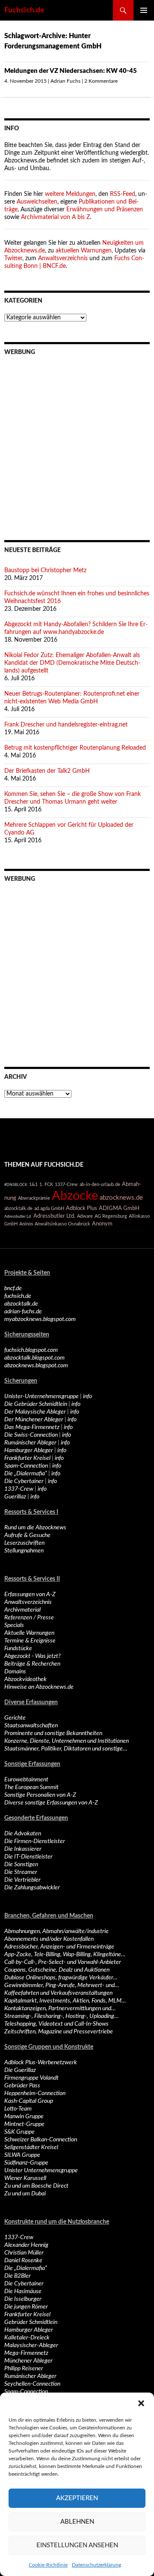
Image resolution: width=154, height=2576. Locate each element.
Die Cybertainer (24, 1481)
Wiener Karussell (25, 2178)
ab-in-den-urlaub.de (100, 1184)
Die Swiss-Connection (31, 1435)
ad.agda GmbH (49, 1208)
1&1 (33, 1184)
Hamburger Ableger (29, 1450)
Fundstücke (18, 1648)
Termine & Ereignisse (30, 1641)
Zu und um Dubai (25, 2194)
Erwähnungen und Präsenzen (105, 210)
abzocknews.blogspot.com (36, 1366)
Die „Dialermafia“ (26, 1474)
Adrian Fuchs (65, 81)
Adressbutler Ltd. (54, 1216)
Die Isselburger (23, 2299)
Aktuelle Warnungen (29, 1633)
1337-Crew (66, 1184)
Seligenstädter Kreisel (31, 2147)
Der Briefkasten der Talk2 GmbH (47, 771)
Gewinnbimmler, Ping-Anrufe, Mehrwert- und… (62, 1985)
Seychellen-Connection (32, 2384)
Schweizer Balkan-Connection (41, 2140)
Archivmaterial (22, 1610)
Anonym (102, 1224)
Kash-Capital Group (29, 2101)
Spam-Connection (26, 1466)
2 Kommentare (101, 81)
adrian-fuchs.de (23, 1312)
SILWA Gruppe (22, 2155)
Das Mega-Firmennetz (32, 1427)
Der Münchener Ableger (34, 1420)
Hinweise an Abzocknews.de (39, 1687)
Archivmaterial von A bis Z (55, 217)
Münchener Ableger (28, 2361)
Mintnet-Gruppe (24, 2124)
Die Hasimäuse (23, 2291)
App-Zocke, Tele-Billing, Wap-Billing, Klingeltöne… (65, 1955)
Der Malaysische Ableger (35, 1412)
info (87, 1396)
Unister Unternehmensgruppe (41, 2171)
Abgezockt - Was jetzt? (33, 1656)
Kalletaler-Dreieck (27, 2338)
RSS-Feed (123, 194)
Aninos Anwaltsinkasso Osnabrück (55, 1224)
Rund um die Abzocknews (35, 1528)
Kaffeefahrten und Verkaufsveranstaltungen (58, 1993)
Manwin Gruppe (24, 2117)
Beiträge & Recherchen (32, 1664)
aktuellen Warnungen (84, 251)
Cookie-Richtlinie (48, 2565)
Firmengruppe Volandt (31, 2078)
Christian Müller (24, 2253)
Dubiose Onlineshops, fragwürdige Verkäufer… (61, 1978)
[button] (141, 2403)
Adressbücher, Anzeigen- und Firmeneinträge (59, 1947)
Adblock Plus (81, 1208)
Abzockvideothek (25, 1679)
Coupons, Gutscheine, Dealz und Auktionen (57, 1970)
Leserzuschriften (24, 1543)
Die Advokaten (23, 1834)
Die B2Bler (18, 2276)
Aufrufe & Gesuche (27, 1535)
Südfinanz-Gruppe (26, 2163)
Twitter (13, 258)
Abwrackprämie (34, 1198)
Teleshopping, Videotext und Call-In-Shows (56, 2024)
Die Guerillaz (20, 2070)
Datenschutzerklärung (96, 2565)
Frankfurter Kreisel (27, 1458)
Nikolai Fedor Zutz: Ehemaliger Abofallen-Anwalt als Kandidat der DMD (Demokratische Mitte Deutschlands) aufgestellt (72, 663)
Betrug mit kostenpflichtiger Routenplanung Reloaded (75, 748)
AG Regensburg (111, 1216)
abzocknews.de (121, 1198)
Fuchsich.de (24, 10)
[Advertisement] (77, 442)
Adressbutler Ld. (18, 1216)
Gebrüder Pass (22, 2086)
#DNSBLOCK (16, 1185)
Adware (85, 1216)
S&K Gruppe (19, 2132)
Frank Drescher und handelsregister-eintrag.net (66, 725)
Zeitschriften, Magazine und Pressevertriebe (59, 2032)
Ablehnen (77, 2522)
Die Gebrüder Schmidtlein (36, 1404)
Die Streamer (21, 1872)
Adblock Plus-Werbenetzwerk (41, 2063)
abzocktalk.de (18, 1208)
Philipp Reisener (24, 2369)
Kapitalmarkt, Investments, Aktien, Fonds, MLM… (65, 2001)
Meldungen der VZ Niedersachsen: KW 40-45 (71, 71)
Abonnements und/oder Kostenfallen (49, 1939)
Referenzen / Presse (29, 1618)
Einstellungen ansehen (77, 2545)
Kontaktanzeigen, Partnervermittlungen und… (60, 2009)
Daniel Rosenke (23, 2261)
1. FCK (46, 1184)
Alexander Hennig (26, 2245)
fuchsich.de (18, 1296)
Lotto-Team (18, 2109)
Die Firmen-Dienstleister (35, 1841)
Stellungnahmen (24, 1551)
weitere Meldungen (70, 194)
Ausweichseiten (37, 202)
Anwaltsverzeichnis (63, 258)
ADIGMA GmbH (119, 1208)
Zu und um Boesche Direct (36, 2186)
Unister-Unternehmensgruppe (41, 1396)
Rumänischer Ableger (30, 1443)
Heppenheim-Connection (35, 2093)
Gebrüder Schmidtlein (31, 2322)
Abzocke (75, 1196)
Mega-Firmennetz (26, 2353)
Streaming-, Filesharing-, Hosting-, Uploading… (61, 2016)
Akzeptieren (77, 2498)
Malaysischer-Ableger (31, 2345)
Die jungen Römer (26, 2307)
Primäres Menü (144, 10)
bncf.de (13, 1288)
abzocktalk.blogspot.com (34, 1358)
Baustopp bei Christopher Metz (45, 570)
